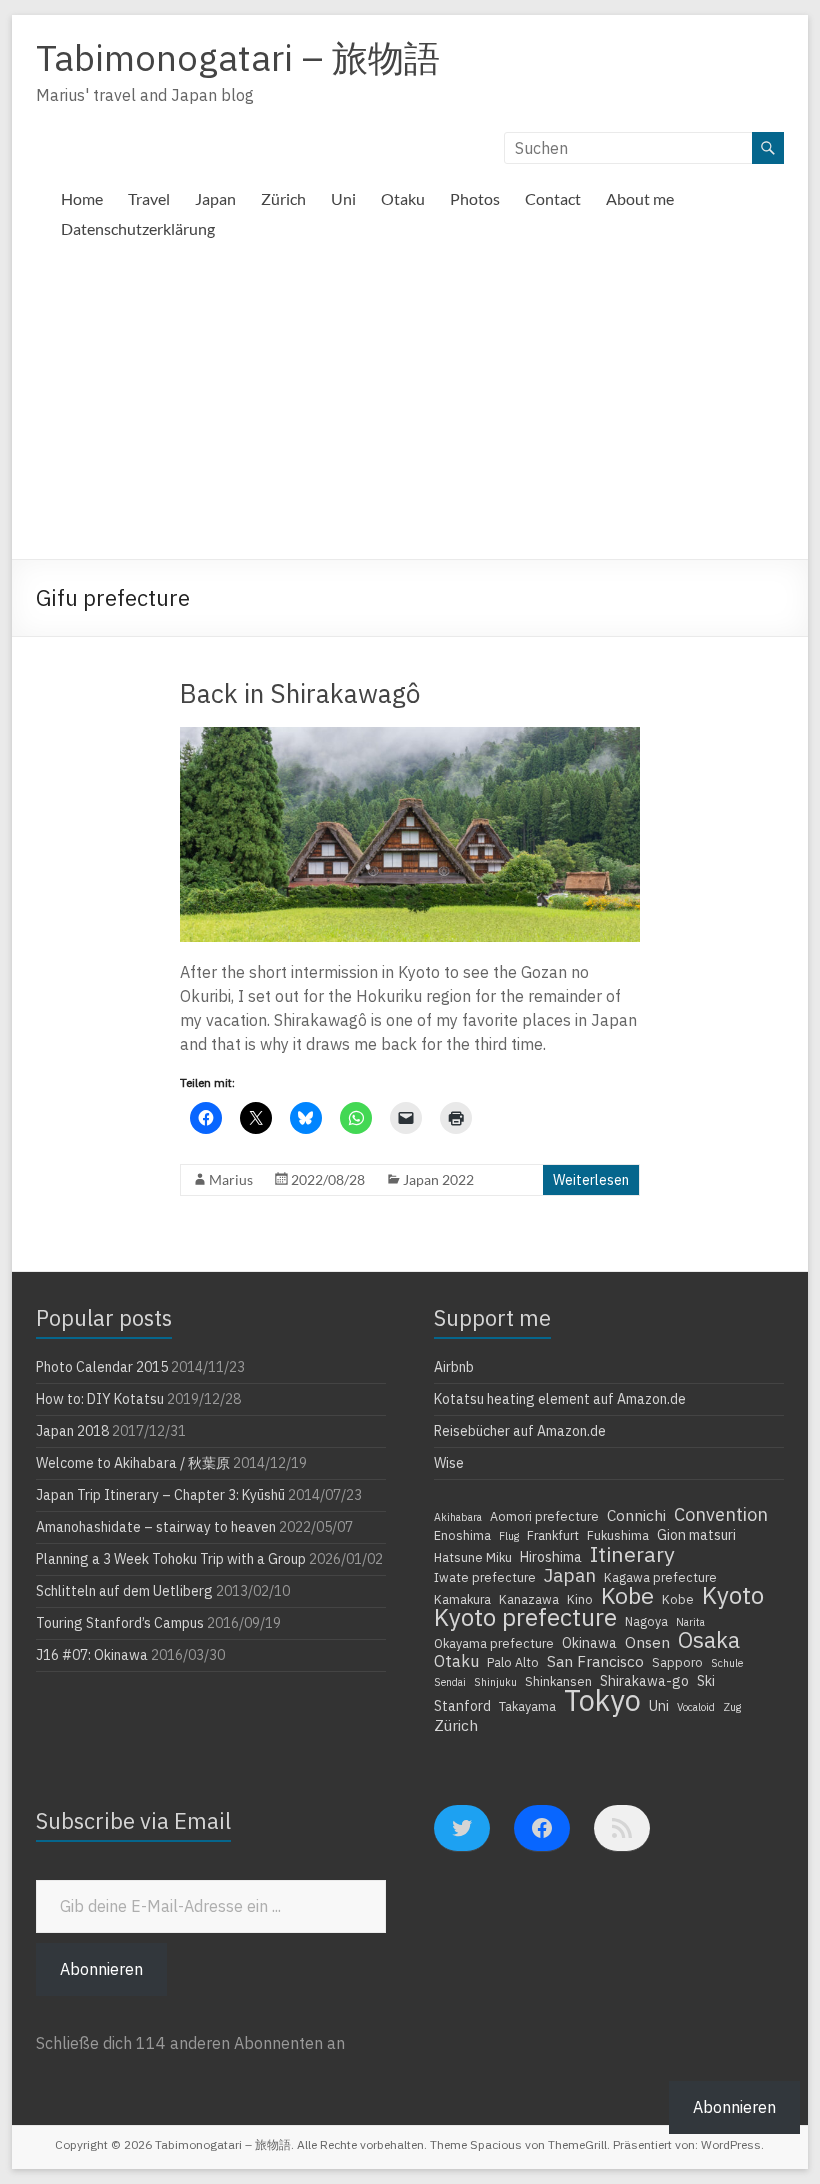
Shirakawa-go (644, 1681)
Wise (449, 1463)
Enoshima (462, 1535)
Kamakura (462, 1599)
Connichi (636, 1515)
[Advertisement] (410, 409)
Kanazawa (529, 1599)
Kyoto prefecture (525, 1617)
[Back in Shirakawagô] (410, 737)
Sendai (450, 1682)
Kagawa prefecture (660, 1577)
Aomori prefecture (544, 1516)
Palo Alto (513, 1662)
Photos (475, 198)
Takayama (527, 1706)
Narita (690, 1622)
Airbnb (454, 1367)
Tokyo (602, 1700)
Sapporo (677, 1662)
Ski (706, 1681)
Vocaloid (696, 1707)
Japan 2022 (438, 1179)
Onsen (647, 1642)
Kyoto (733, 1595)
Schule (727, 1663)
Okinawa (589, 1643)
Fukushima (618, 1535)
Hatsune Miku (473, 1557)
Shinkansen (558, 1681)
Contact (553, 198)
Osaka (709, 1640)
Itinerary (632, 1554)
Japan (215, 198)
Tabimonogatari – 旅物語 (238, 57)
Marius (231, 1179)
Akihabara (458, 1517)
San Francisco (595, 1661)
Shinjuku (495, 1682)
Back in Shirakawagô (300, 693)
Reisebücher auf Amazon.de (520, 1431)
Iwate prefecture (485, 1577)
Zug (732, 1707)
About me (640, 198)
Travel (149, 198)
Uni (343, 198)
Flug (509, 1536)
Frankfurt (553, 1535)
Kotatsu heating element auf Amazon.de (560, 1399)
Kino (580, 1599)
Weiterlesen (591, 1180)
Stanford (462, 1706)
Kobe (627, 1595)
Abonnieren (101, 1969)
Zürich (283, 198)
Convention (721, 1514)
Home (82, 198)
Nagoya (646, 1621)
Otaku (403, 198)
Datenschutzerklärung (138, 228)
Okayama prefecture (494, 1643)
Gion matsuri (696, 1535)
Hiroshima (551, 1557)
